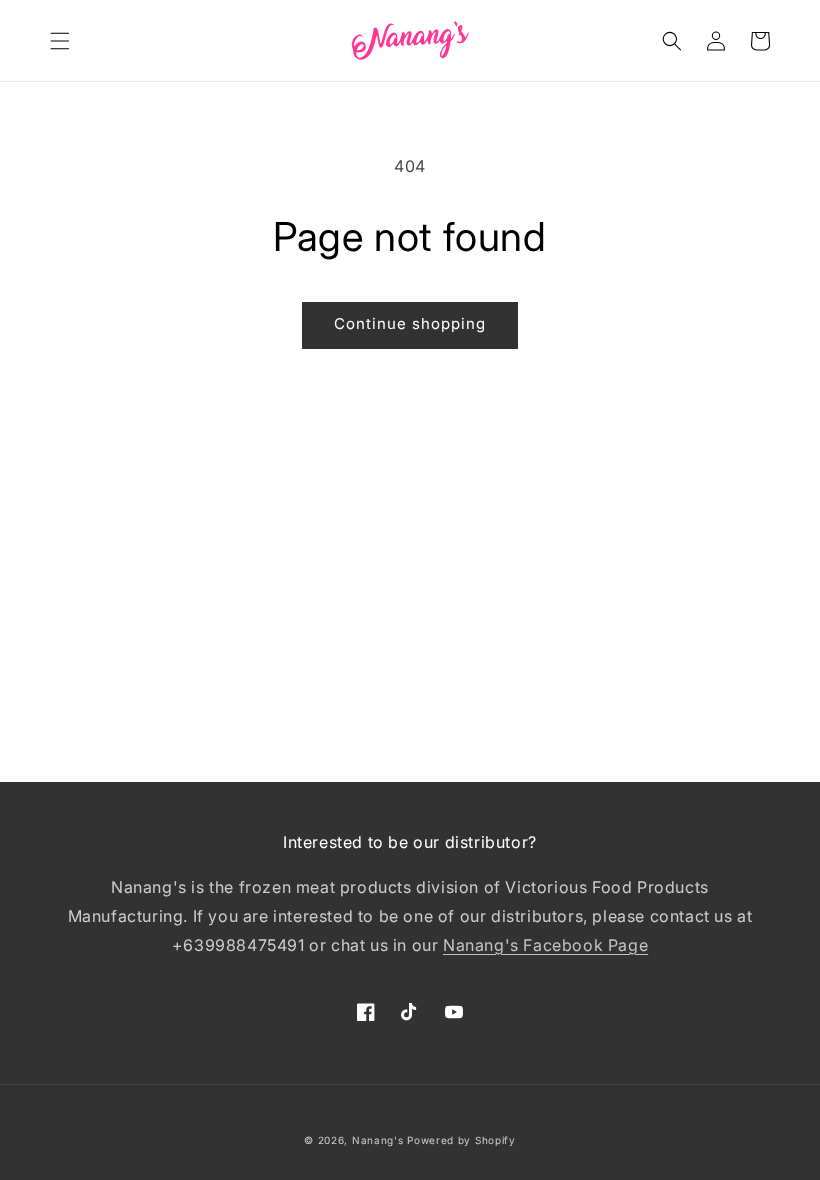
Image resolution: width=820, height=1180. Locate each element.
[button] (60, 41)
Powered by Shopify (461, 1140)
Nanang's (378, 1140)
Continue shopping (410, 323)
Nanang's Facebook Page (545, 945)
